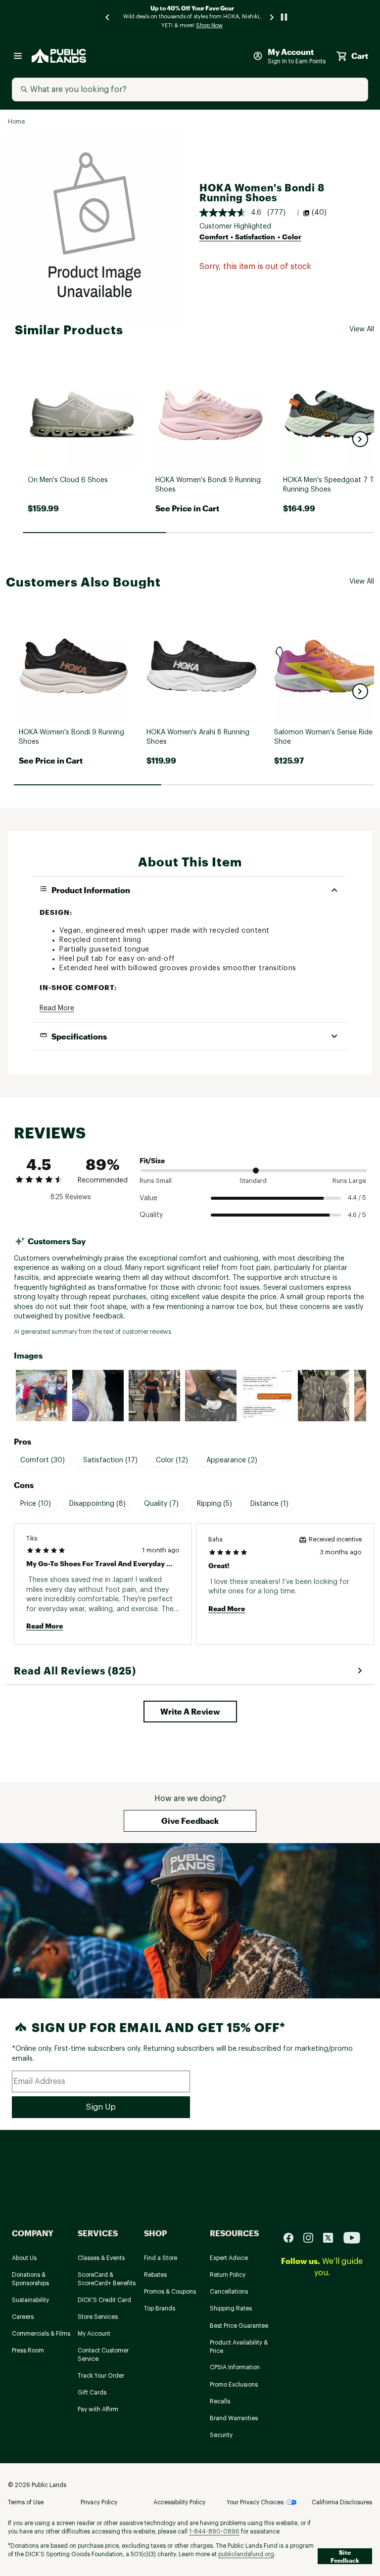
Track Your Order (101, 2376)
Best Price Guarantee (239, 2326)
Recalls (220, 2401)
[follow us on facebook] (292, 2237)
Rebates (155, 2275)
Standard (253, 1181)
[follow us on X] (332, 2237)
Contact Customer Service (103, 2355)
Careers (23, 2317)
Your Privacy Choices (255, 2502)
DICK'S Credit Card (104, 2300)
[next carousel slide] (272, 17)
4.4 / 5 (357, 1198)
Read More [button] (57, 1008)
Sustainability (30, 2300)
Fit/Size (152, 1160)
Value (148, 1198)
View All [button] (362, 329)
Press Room (28, 2350)
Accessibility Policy (179, 2502)
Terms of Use (26, 2502)
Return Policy (228, 2275)
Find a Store (161, 2258)
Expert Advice (229, 2258)
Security (221, 2435)
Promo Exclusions (234, 2385)
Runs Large (349, 1181)
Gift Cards (92, 2393)
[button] (360, 439)
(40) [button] (319, 213)
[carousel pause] (284, 17)
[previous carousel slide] (108, 17)
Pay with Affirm (98, 2409)
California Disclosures (342, 2502)
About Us (24, 2258)
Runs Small (156, 1181)
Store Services (98, 2317)
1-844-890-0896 (214, 2531)
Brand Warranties (234, 2418)
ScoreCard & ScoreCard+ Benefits (107, 2279)
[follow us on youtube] (352, 2237)
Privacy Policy (99, 2502)
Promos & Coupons (170, 2292)
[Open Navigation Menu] (18, 56)
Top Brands (160, 2308)
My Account (94, 2334)
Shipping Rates (231, 2308)
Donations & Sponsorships (30, 2279)
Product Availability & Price (239, 2347)
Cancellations (229, 2292)
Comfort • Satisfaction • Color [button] (250, 237)
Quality (151, 1215)
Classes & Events (101, 2258)
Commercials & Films (41, 2334)
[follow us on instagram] (312, 2237)
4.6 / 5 (357, 1215)
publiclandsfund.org (246, 2554)
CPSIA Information (235, 2367)
